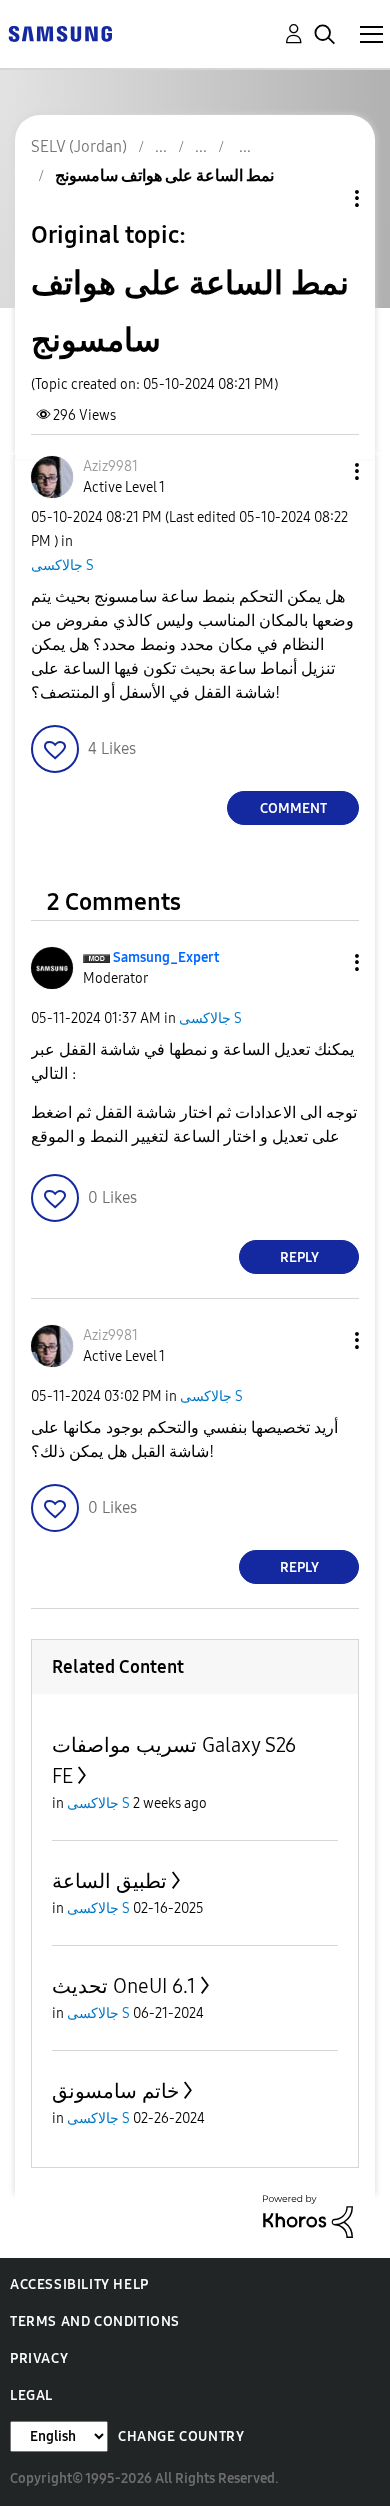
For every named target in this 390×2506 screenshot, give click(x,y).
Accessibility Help (79, 2284)
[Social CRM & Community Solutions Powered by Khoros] (308, 2215)
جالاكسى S (62, 565)
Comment (293, 808)
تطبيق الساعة (109, 1881)
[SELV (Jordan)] (60, 32)
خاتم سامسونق (115, 2091)
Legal (31, 2395)
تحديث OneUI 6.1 (124, 1986)
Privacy (39, 2358)
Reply (299, 1257)
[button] (324, 471)
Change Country (181, 2436)
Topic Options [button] (323, 198)
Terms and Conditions (95, 2321)
